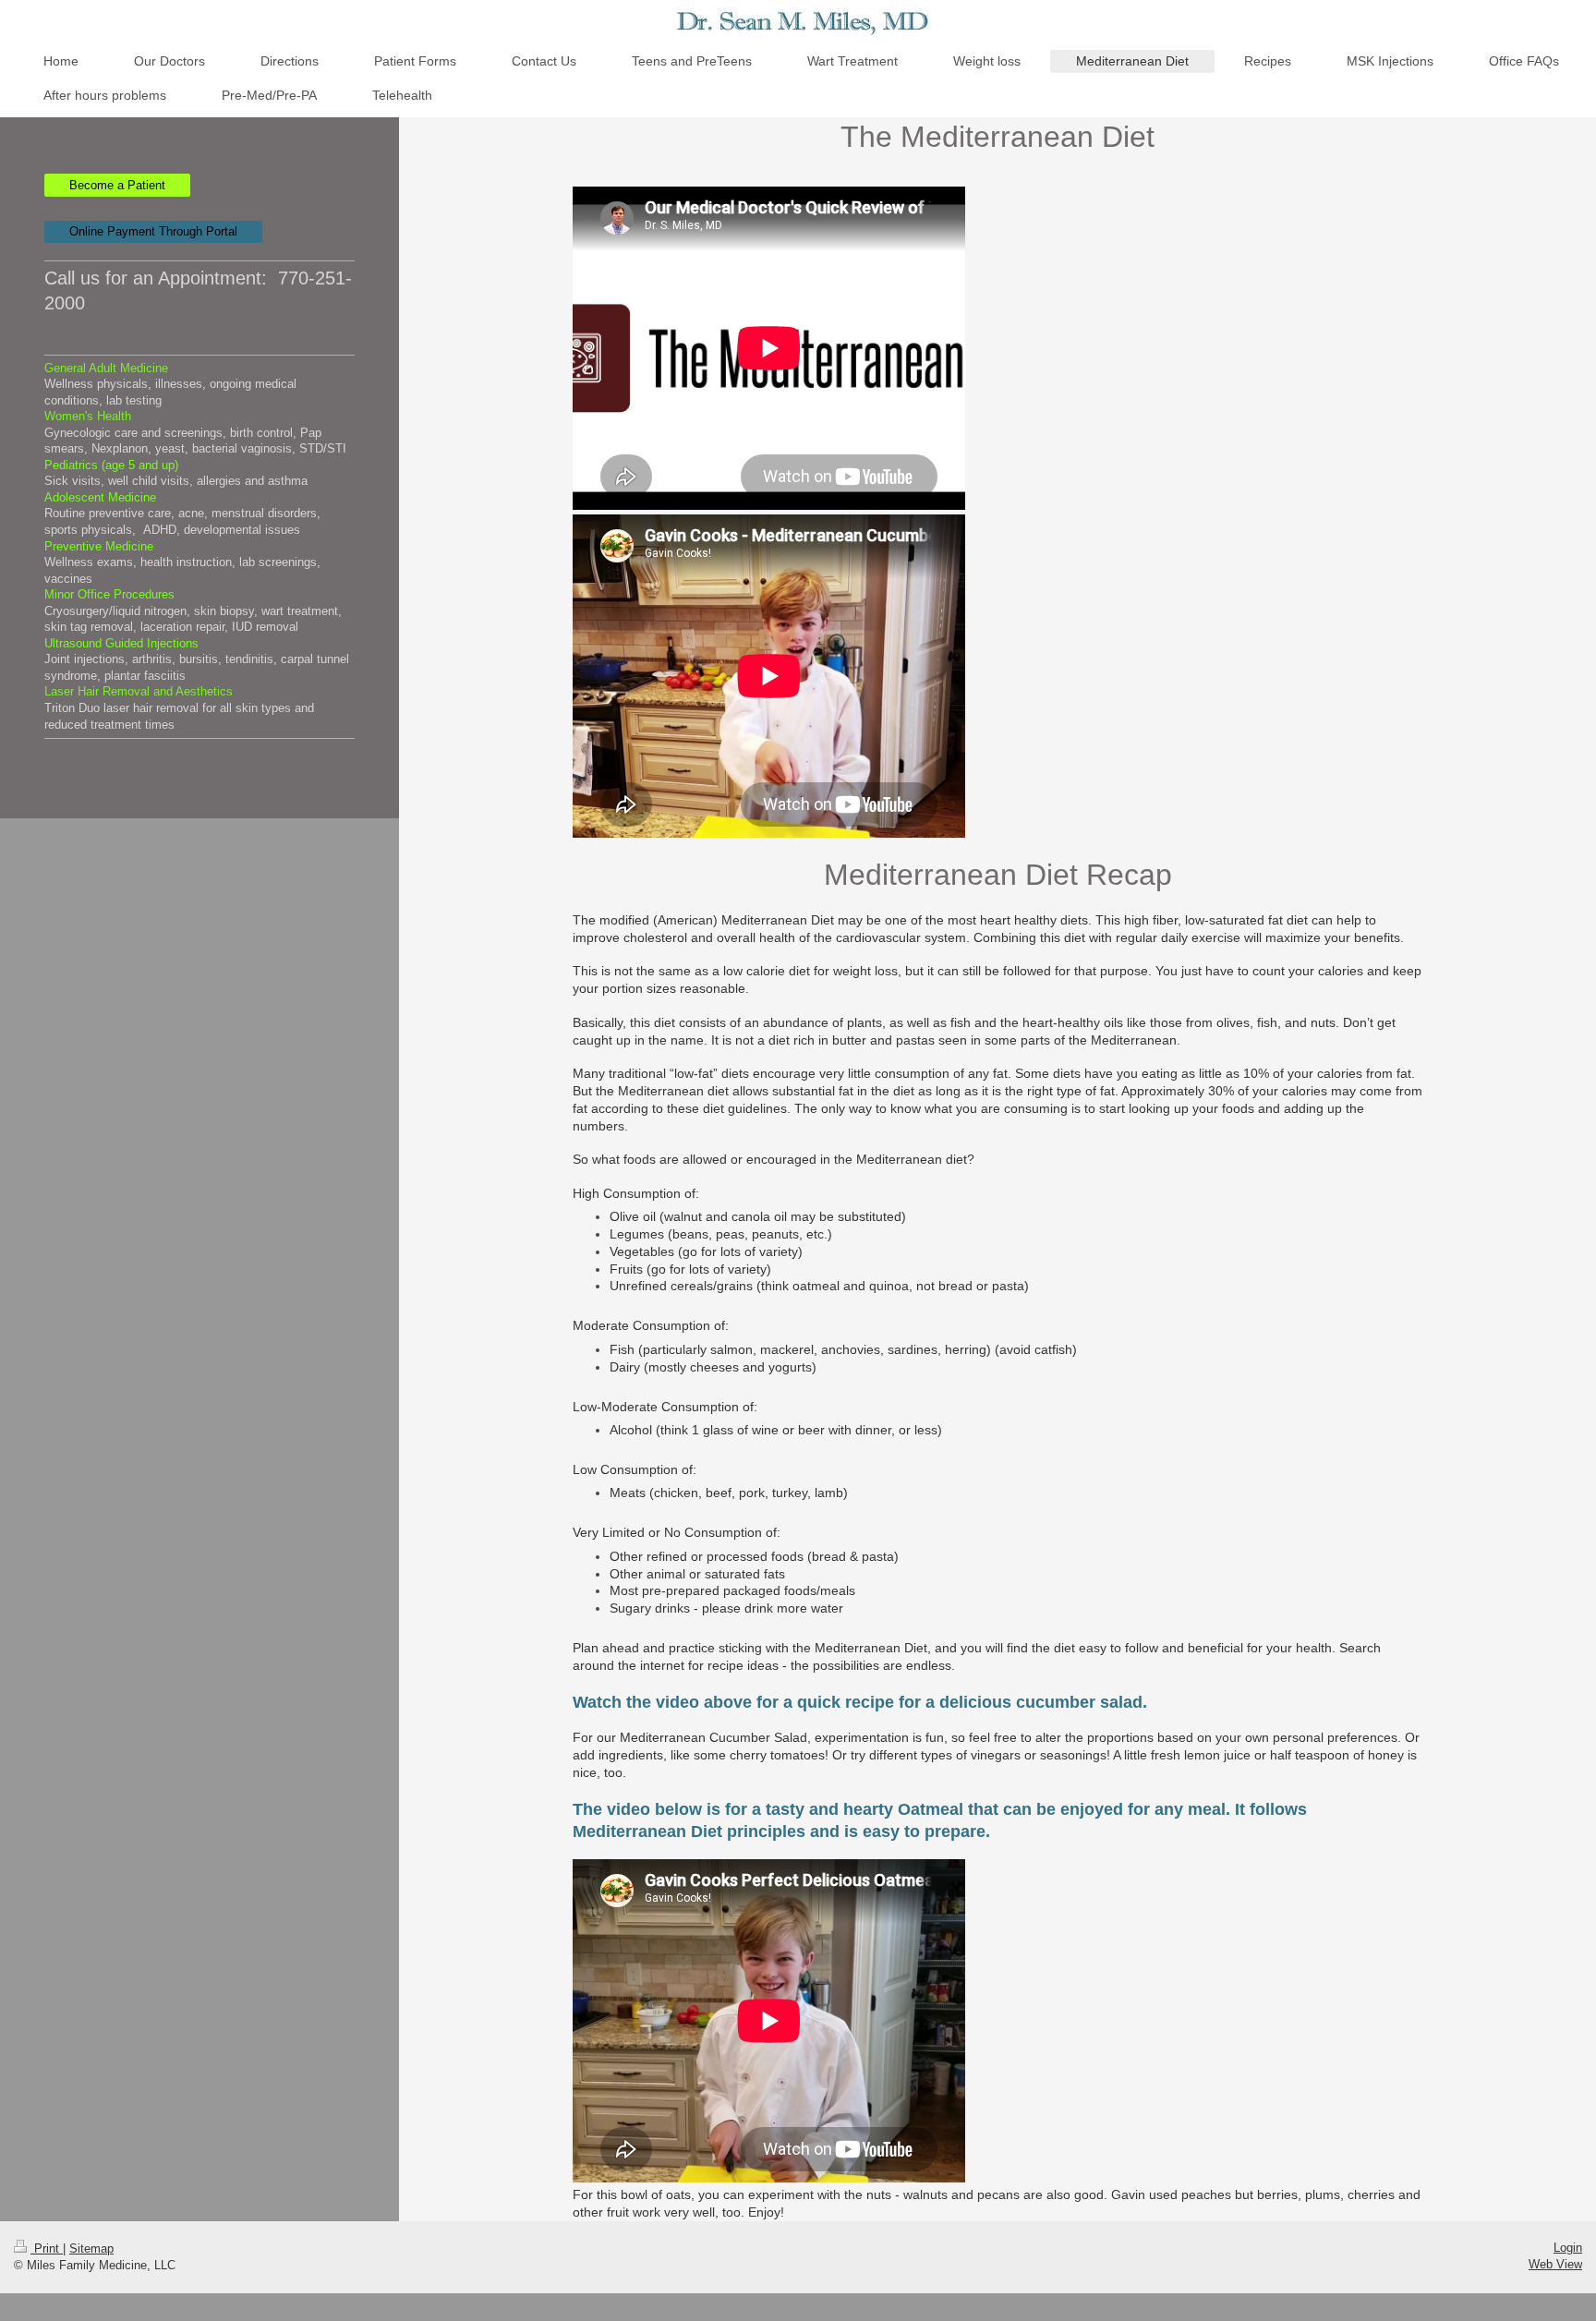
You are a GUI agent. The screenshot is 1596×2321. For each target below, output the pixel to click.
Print (47, 2248)
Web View (1555, 2264)
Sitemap (91, 2248)
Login (1568, 2248)
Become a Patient (117, 185)
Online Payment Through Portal (153, 231)
